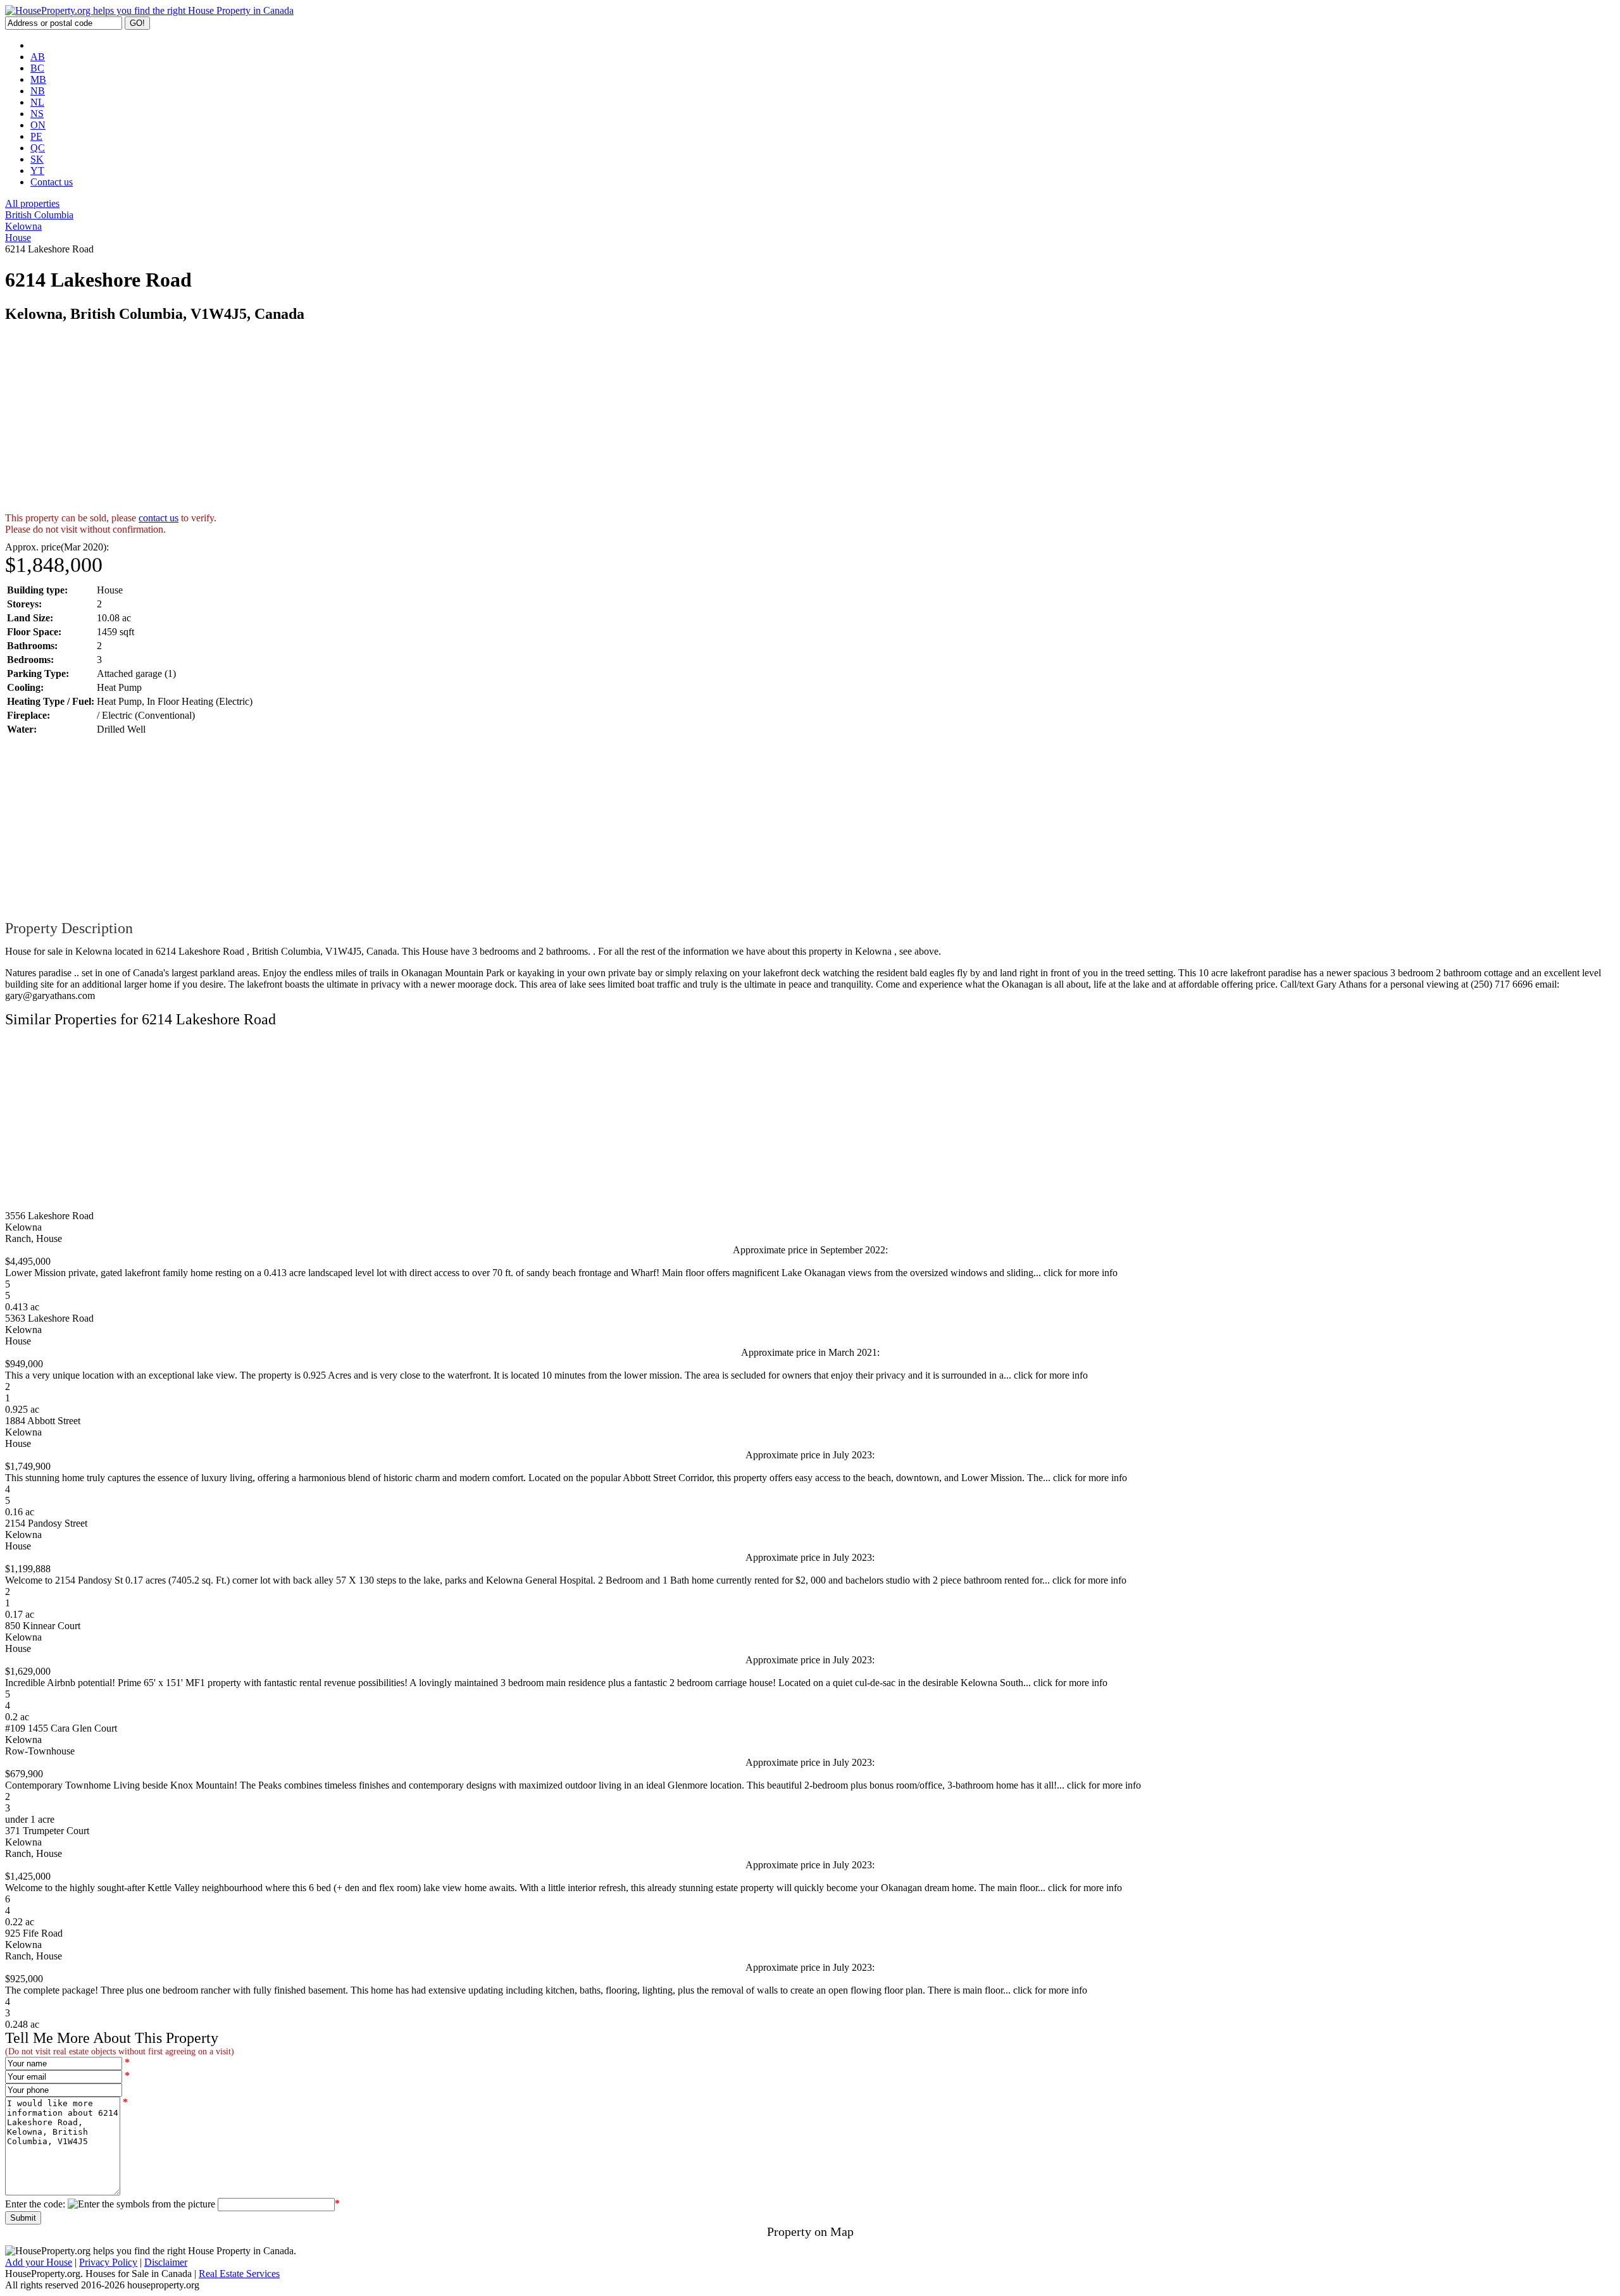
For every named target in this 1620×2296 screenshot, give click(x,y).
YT (37, 171)
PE (36, 136)
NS (37, 114)
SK (37, 159)
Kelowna (23, 226)
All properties (32, 203)
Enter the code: (35, 2204)
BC (37, 68)
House (18, 238)
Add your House (39, 2262)
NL (37, 102)
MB (38, 79)
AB (38, 57)
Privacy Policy (108, 2262)
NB (38, 91)
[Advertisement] (385, 424)
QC (38, 148)
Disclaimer (166, 2262)
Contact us (52, 182)
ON (38, 125)
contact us (159, 518)
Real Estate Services (239, 2274)
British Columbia (39, 215)
